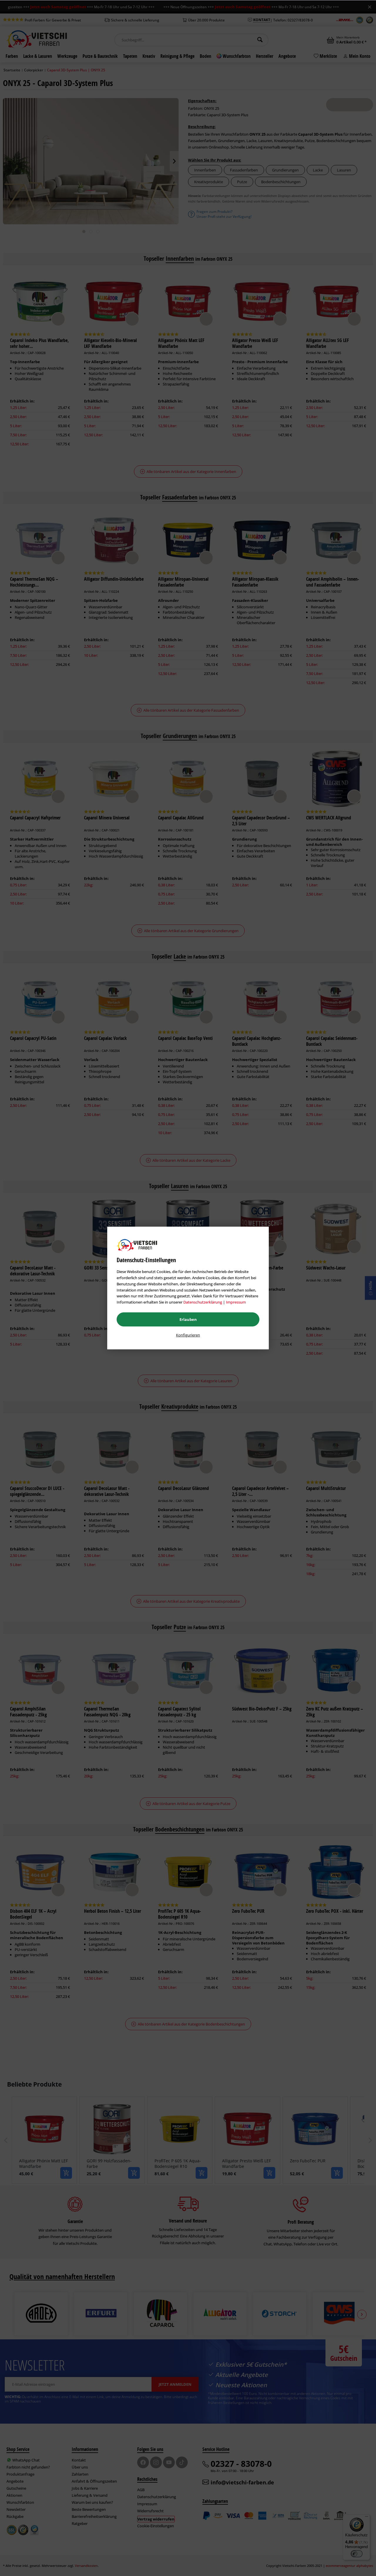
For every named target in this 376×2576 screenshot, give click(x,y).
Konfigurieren (188, 1335)
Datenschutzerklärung (203, 1302)
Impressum (236, 1302)
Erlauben (188, 1319)
